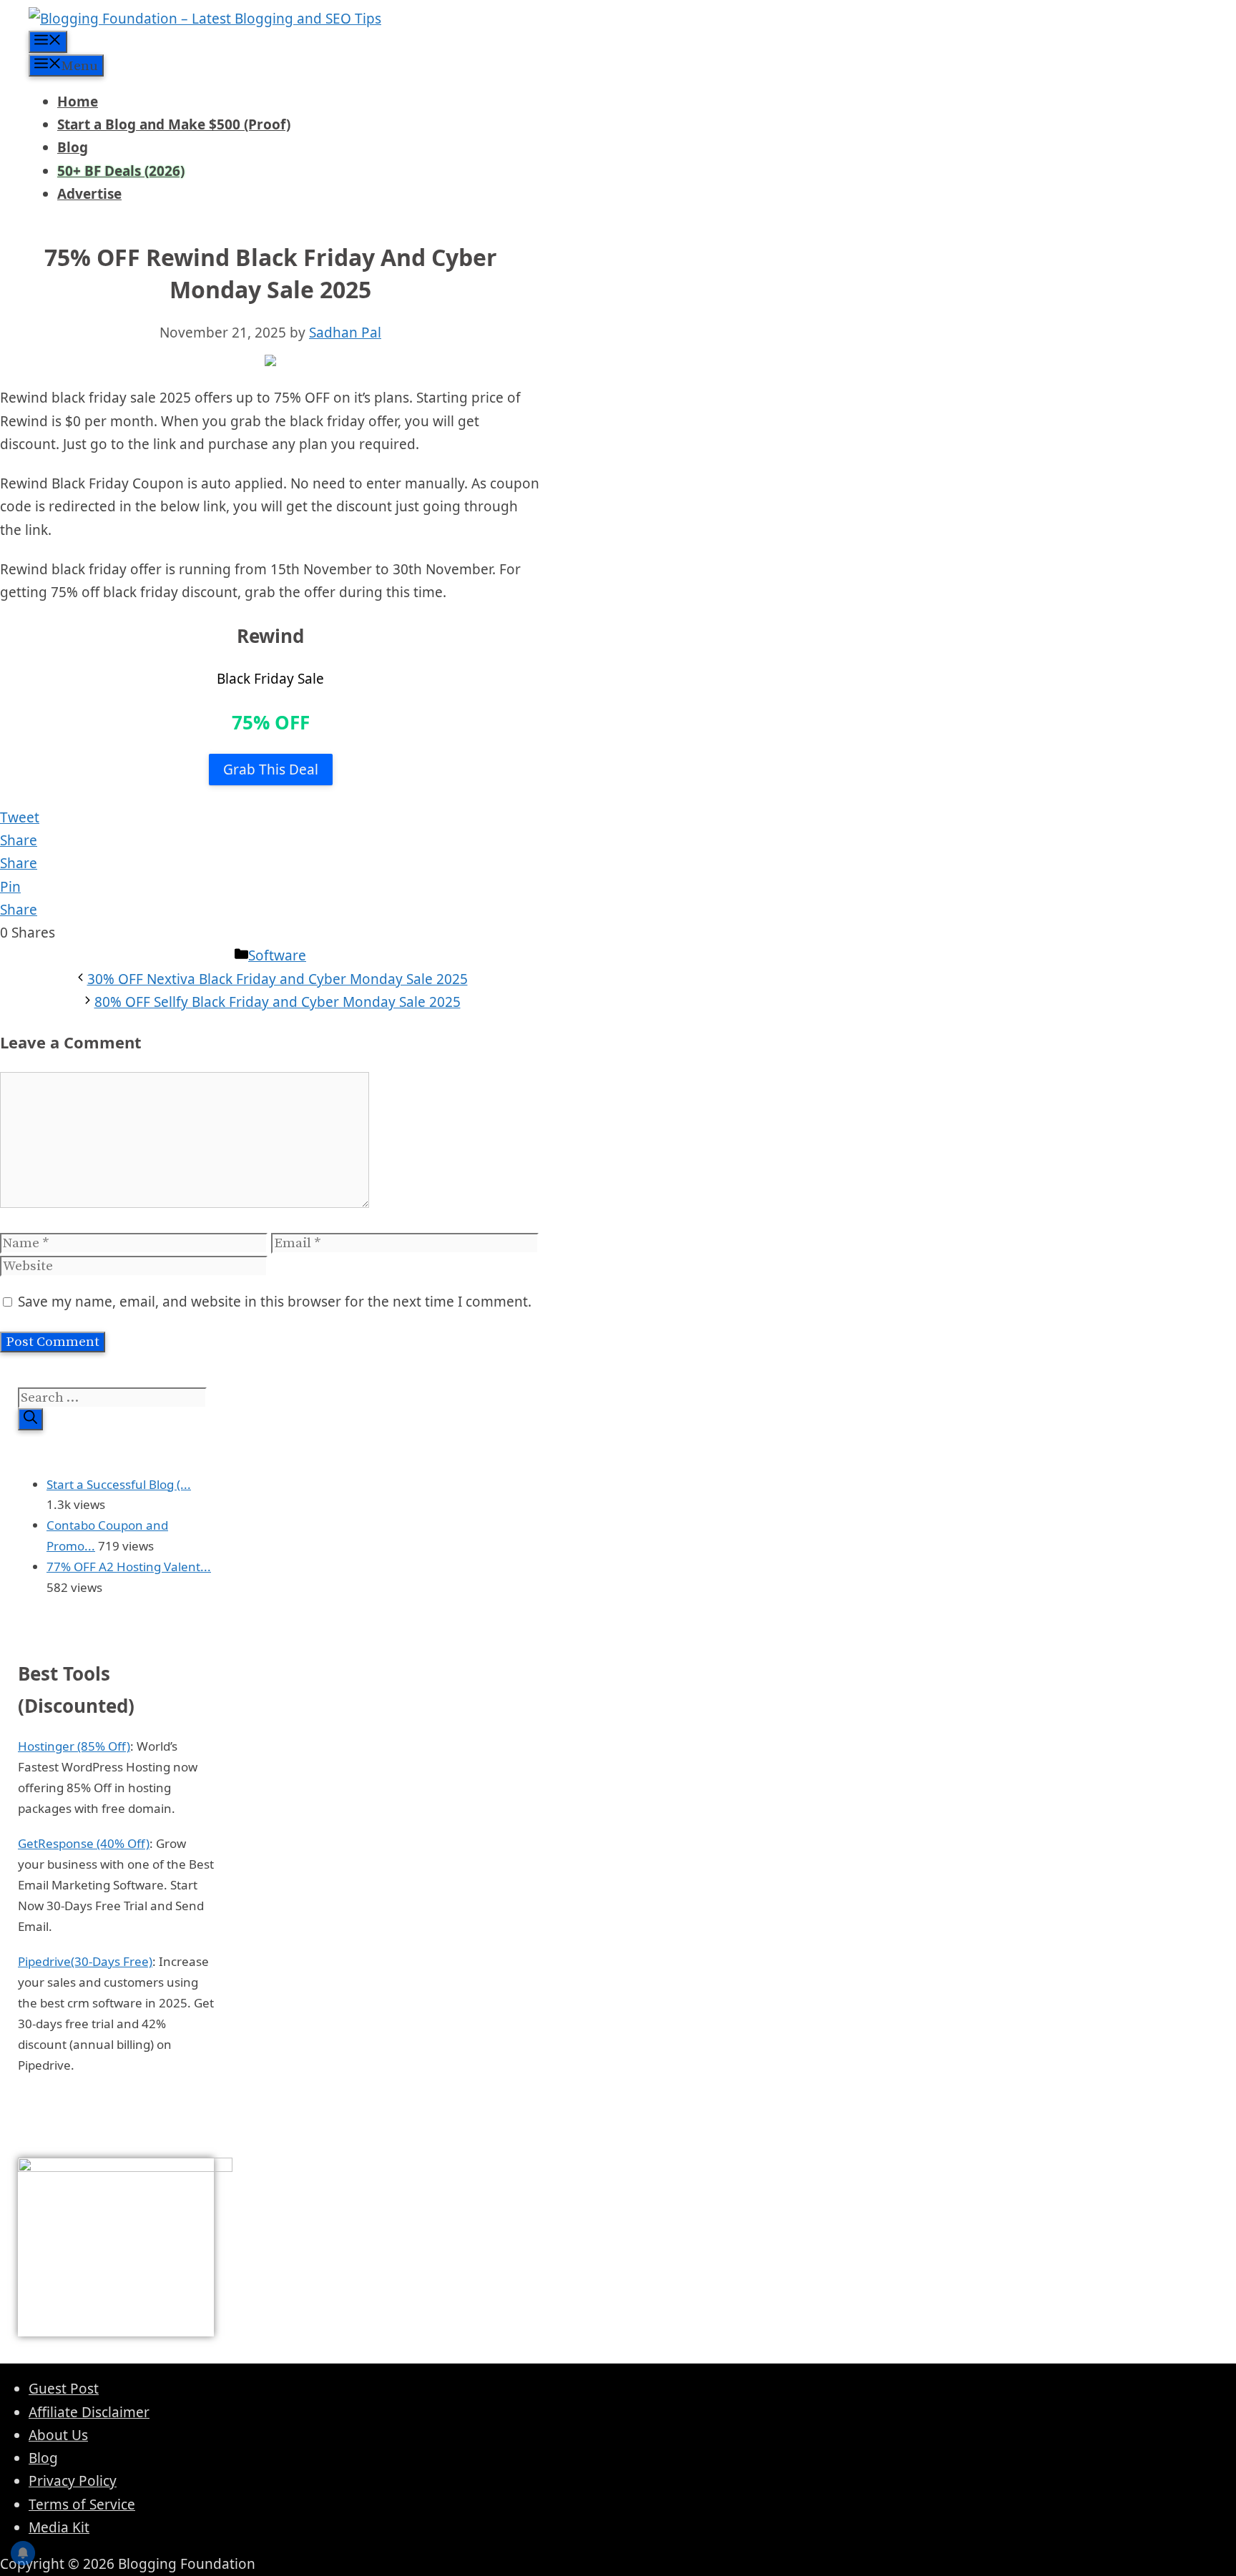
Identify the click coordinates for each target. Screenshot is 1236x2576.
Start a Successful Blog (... (119, 1484)
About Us (58, 2435)
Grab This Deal (271, 770)
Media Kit (59, 2527)
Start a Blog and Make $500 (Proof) (174, 124)
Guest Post (64, 2389)
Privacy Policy (73, 2481)
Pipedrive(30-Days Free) (85, 1961)
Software (277, 955)
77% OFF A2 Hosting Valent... (129, 1567)
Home (78, 102)
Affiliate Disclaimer (89, 2412)
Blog (73, 147)
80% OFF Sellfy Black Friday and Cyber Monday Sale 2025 (278, 1002)
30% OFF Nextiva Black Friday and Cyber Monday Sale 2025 (278, 979)
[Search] (30, 1419)
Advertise (89, 194)
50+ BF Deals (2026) (121, 171)
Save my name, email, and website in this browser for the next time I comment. (275, 1302)
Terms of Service (82, 2504)
